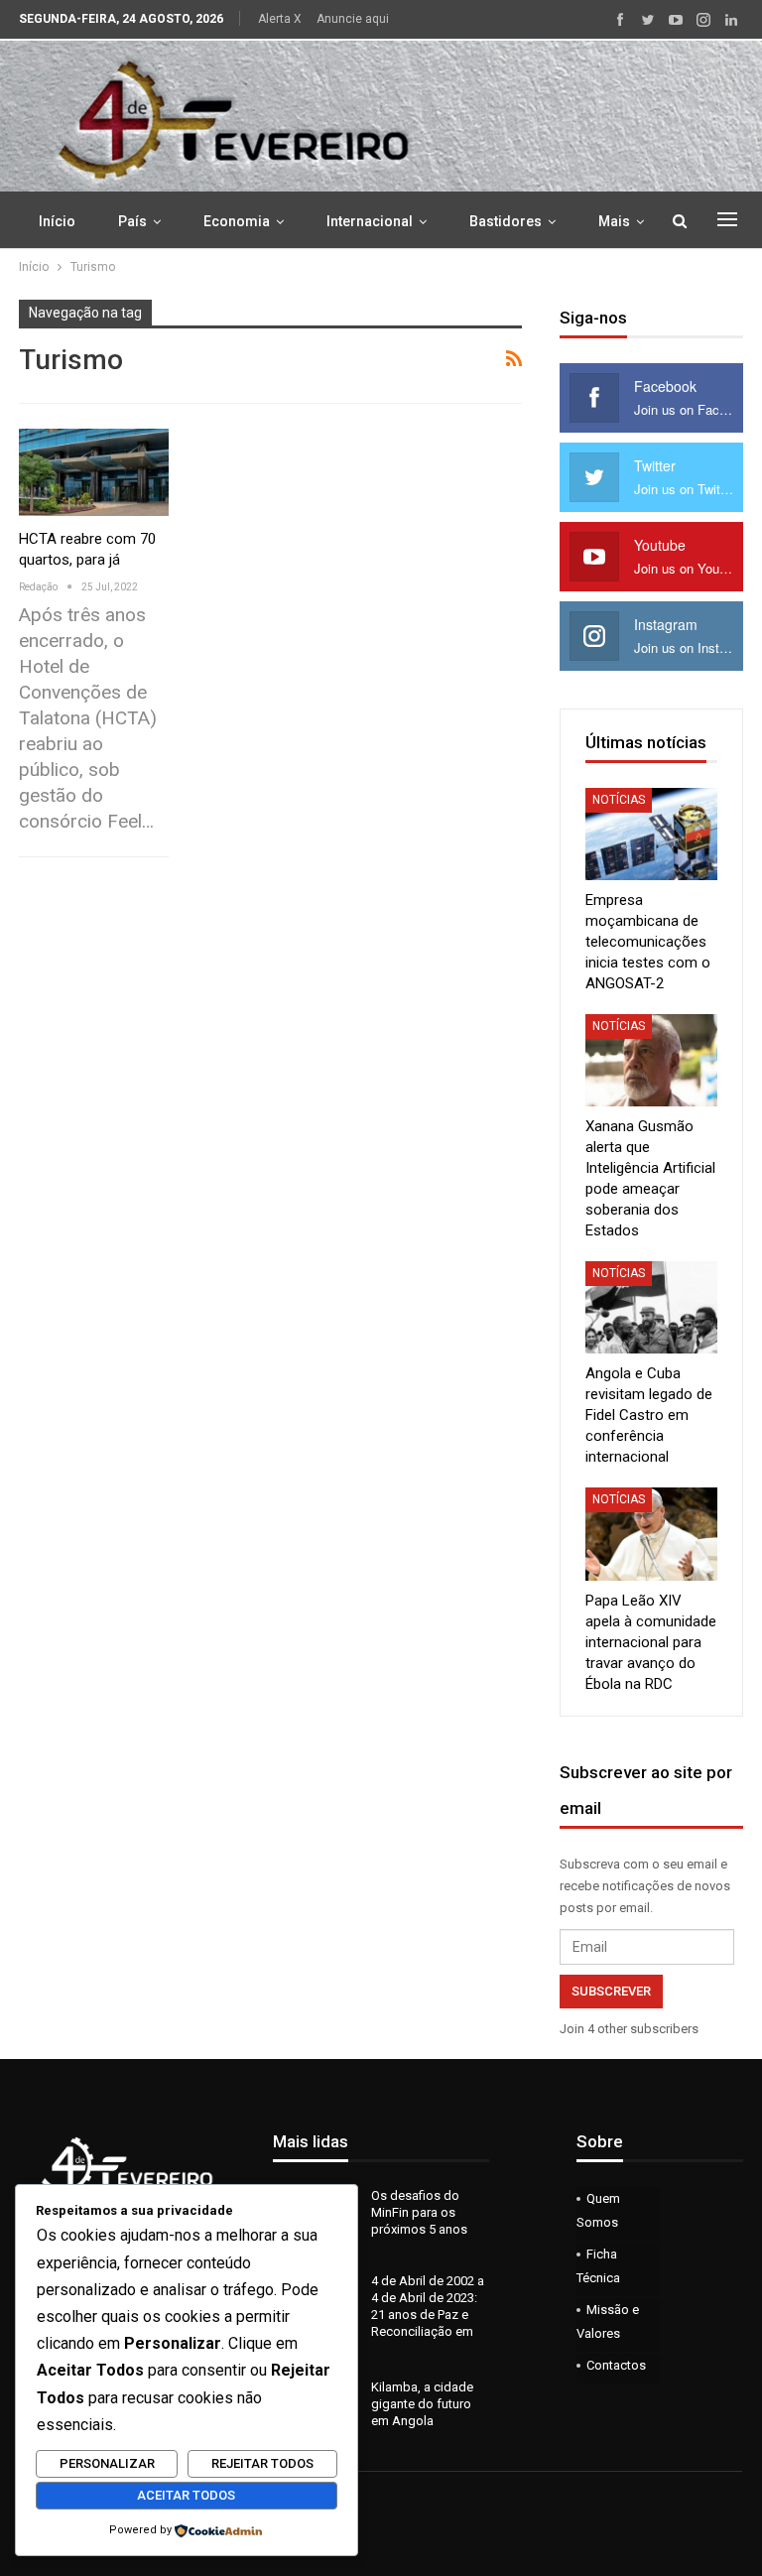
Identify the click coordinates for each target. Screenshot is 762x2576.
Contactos (616, 2365)
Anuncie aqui (353, 19)
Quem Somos (598, 2210)
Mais (614, 221)
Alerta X (280, 19)
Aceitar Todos (186, 2495)
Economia (237, 221)
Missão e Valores (608, 2321)
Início (57, 221)
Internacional (370, 221)
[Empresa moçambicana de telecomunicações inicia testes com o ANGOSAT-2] (651, 834)
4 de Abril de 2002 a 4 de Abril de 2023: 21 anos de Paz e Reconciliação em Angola (379, 2315)
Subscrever (611, 1991)
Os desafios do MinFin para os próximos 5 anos (419, 2212)
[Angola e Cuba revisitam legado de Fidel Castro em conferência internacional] (651, 1307)
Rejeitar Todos (262, 2463)
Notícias (619, 800)
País (132, 221)
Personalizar (107, 2463)
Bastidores (506, 221)
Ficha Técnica (598, 2266)
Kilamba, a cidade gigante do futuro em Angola (422, 2404)
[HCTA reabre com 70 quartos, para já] (94, 472)
